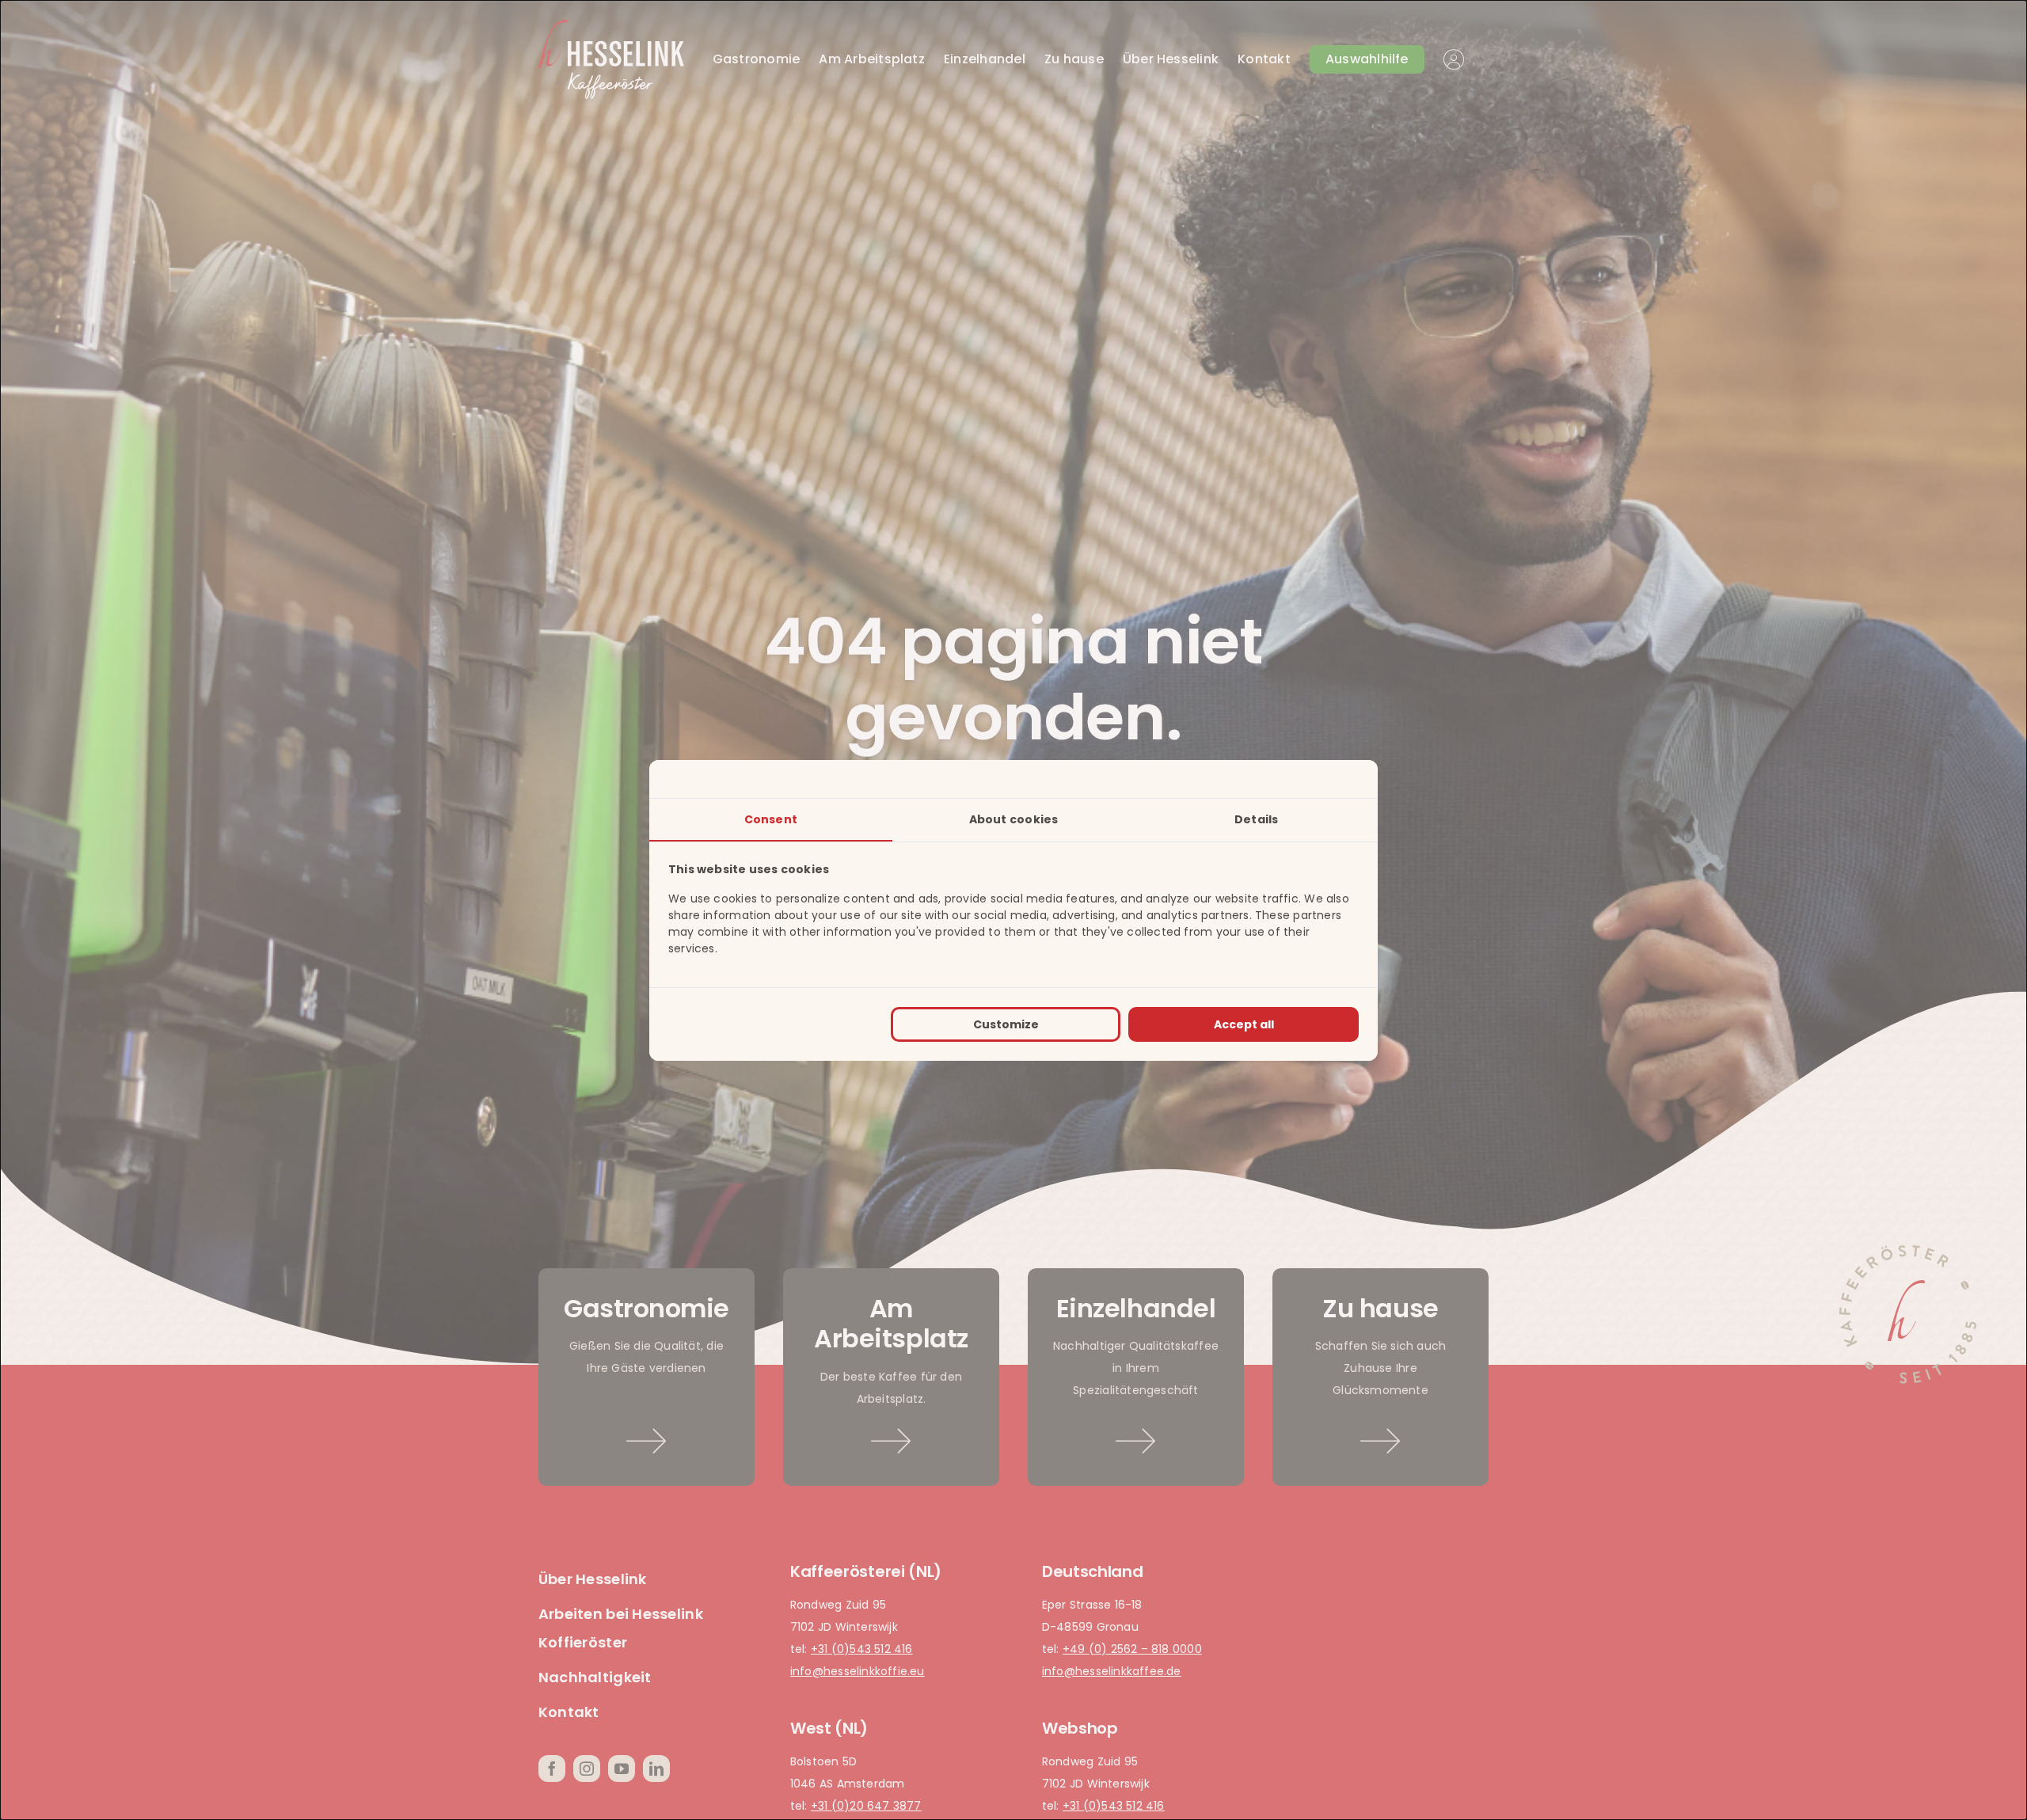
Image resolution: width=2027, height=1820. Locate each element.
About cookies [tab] (1014, 819)
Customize (1006, 1024)
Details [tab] (1256, 819)
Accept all (1244, 1024)
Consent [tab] (771, 819)
